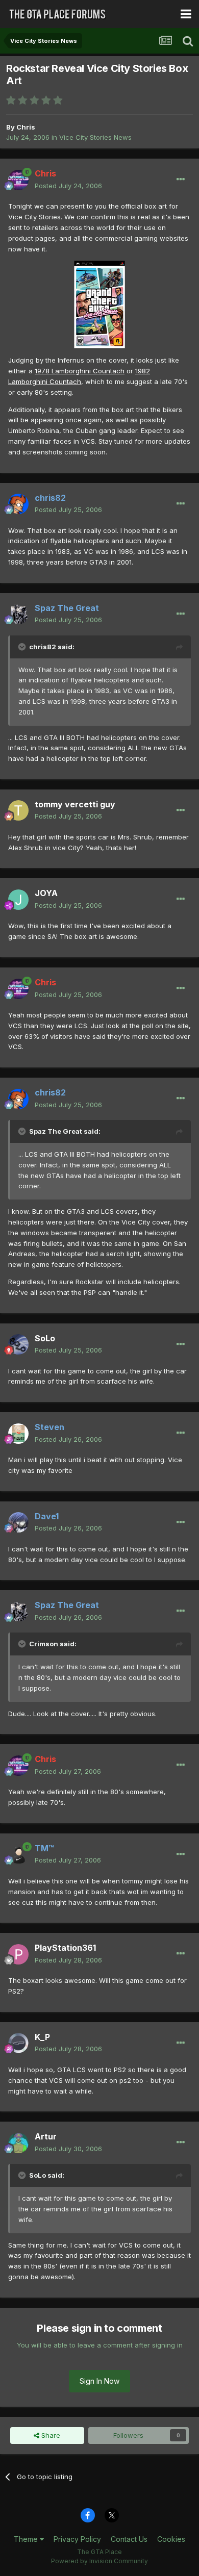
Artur (46, 2136)
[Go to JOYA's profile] (18, 900)
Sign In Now (99, 2381)
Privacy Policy (77, 2539)
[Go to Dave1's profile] (18, 1522)
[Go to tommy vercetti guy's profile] (18, 810)
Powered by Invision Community (99, 2561)
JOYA (46, 893)
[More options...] (181, 180)
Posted (68, 186)
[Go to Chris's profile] (18, 180)
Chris (26, 127)
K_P (42, 2037)
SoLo (45, 1338)
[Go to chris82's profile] (18, 504)
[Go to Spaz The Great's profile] (18, 614)
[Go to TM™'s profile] (18, 1854)
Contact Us (129, 2539)
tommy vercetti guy (75, 804)
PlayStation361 (65, 1948)
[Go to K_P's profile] (18, 2043)
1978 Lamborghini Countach (80, 371)
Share (50, 2435)
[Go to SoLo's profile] (18, 1344)
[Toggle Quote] (23, 647)
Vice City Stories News (95, 137)
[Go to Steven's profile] (18, 1434)
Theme (27, 2539)
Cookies (171, 2539)
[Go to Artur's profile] (18, 2143)
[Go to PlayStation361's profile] (18, 1954)
